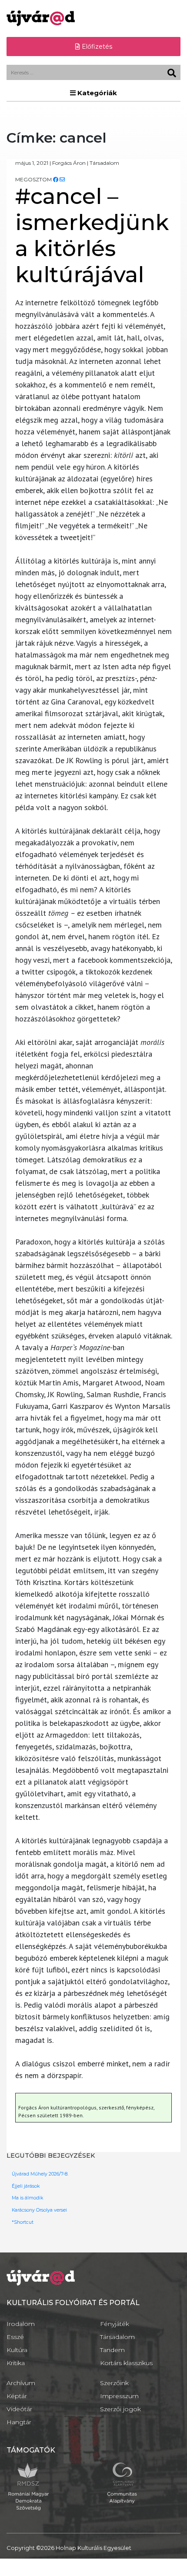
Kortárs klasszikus (126, 2363)
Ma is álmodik (27, 2198)
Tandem (112, 2350)
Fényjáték (115, 2324)
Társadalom (117, 2337)
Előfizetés (96, 47)
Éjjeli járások (26, 2186)
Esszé (15, 2337)
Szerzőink (114, 2383)
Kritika (16, 2363)
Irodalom (21, 2324)
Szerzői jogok (120, 2409)
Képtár (17, 2396)
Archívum (21, 2383)
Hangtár (19, 2422)
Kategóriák (96, 93)
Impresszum (119, 2396)
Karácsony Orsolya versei (39, 2210)
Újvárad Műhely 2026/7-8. (40, 2174)
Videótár (19, 2409)
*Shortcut (23, 2222)
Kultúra (17, 2350)
